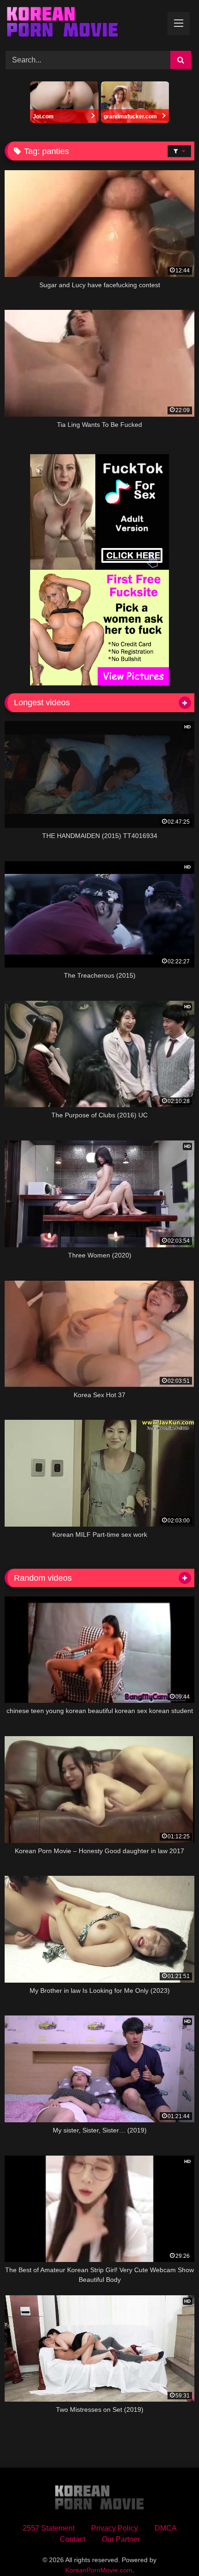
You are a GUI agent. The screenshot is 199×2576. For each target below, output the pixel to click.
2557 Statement (49, 2528)
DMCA (166, 2528)
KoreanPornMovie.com (99, 2570)
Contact (72, 2539)
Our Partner (121, 2539)
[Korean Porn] (81, 24)
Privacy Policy (115, 2528)
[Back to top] (170, 2548)
